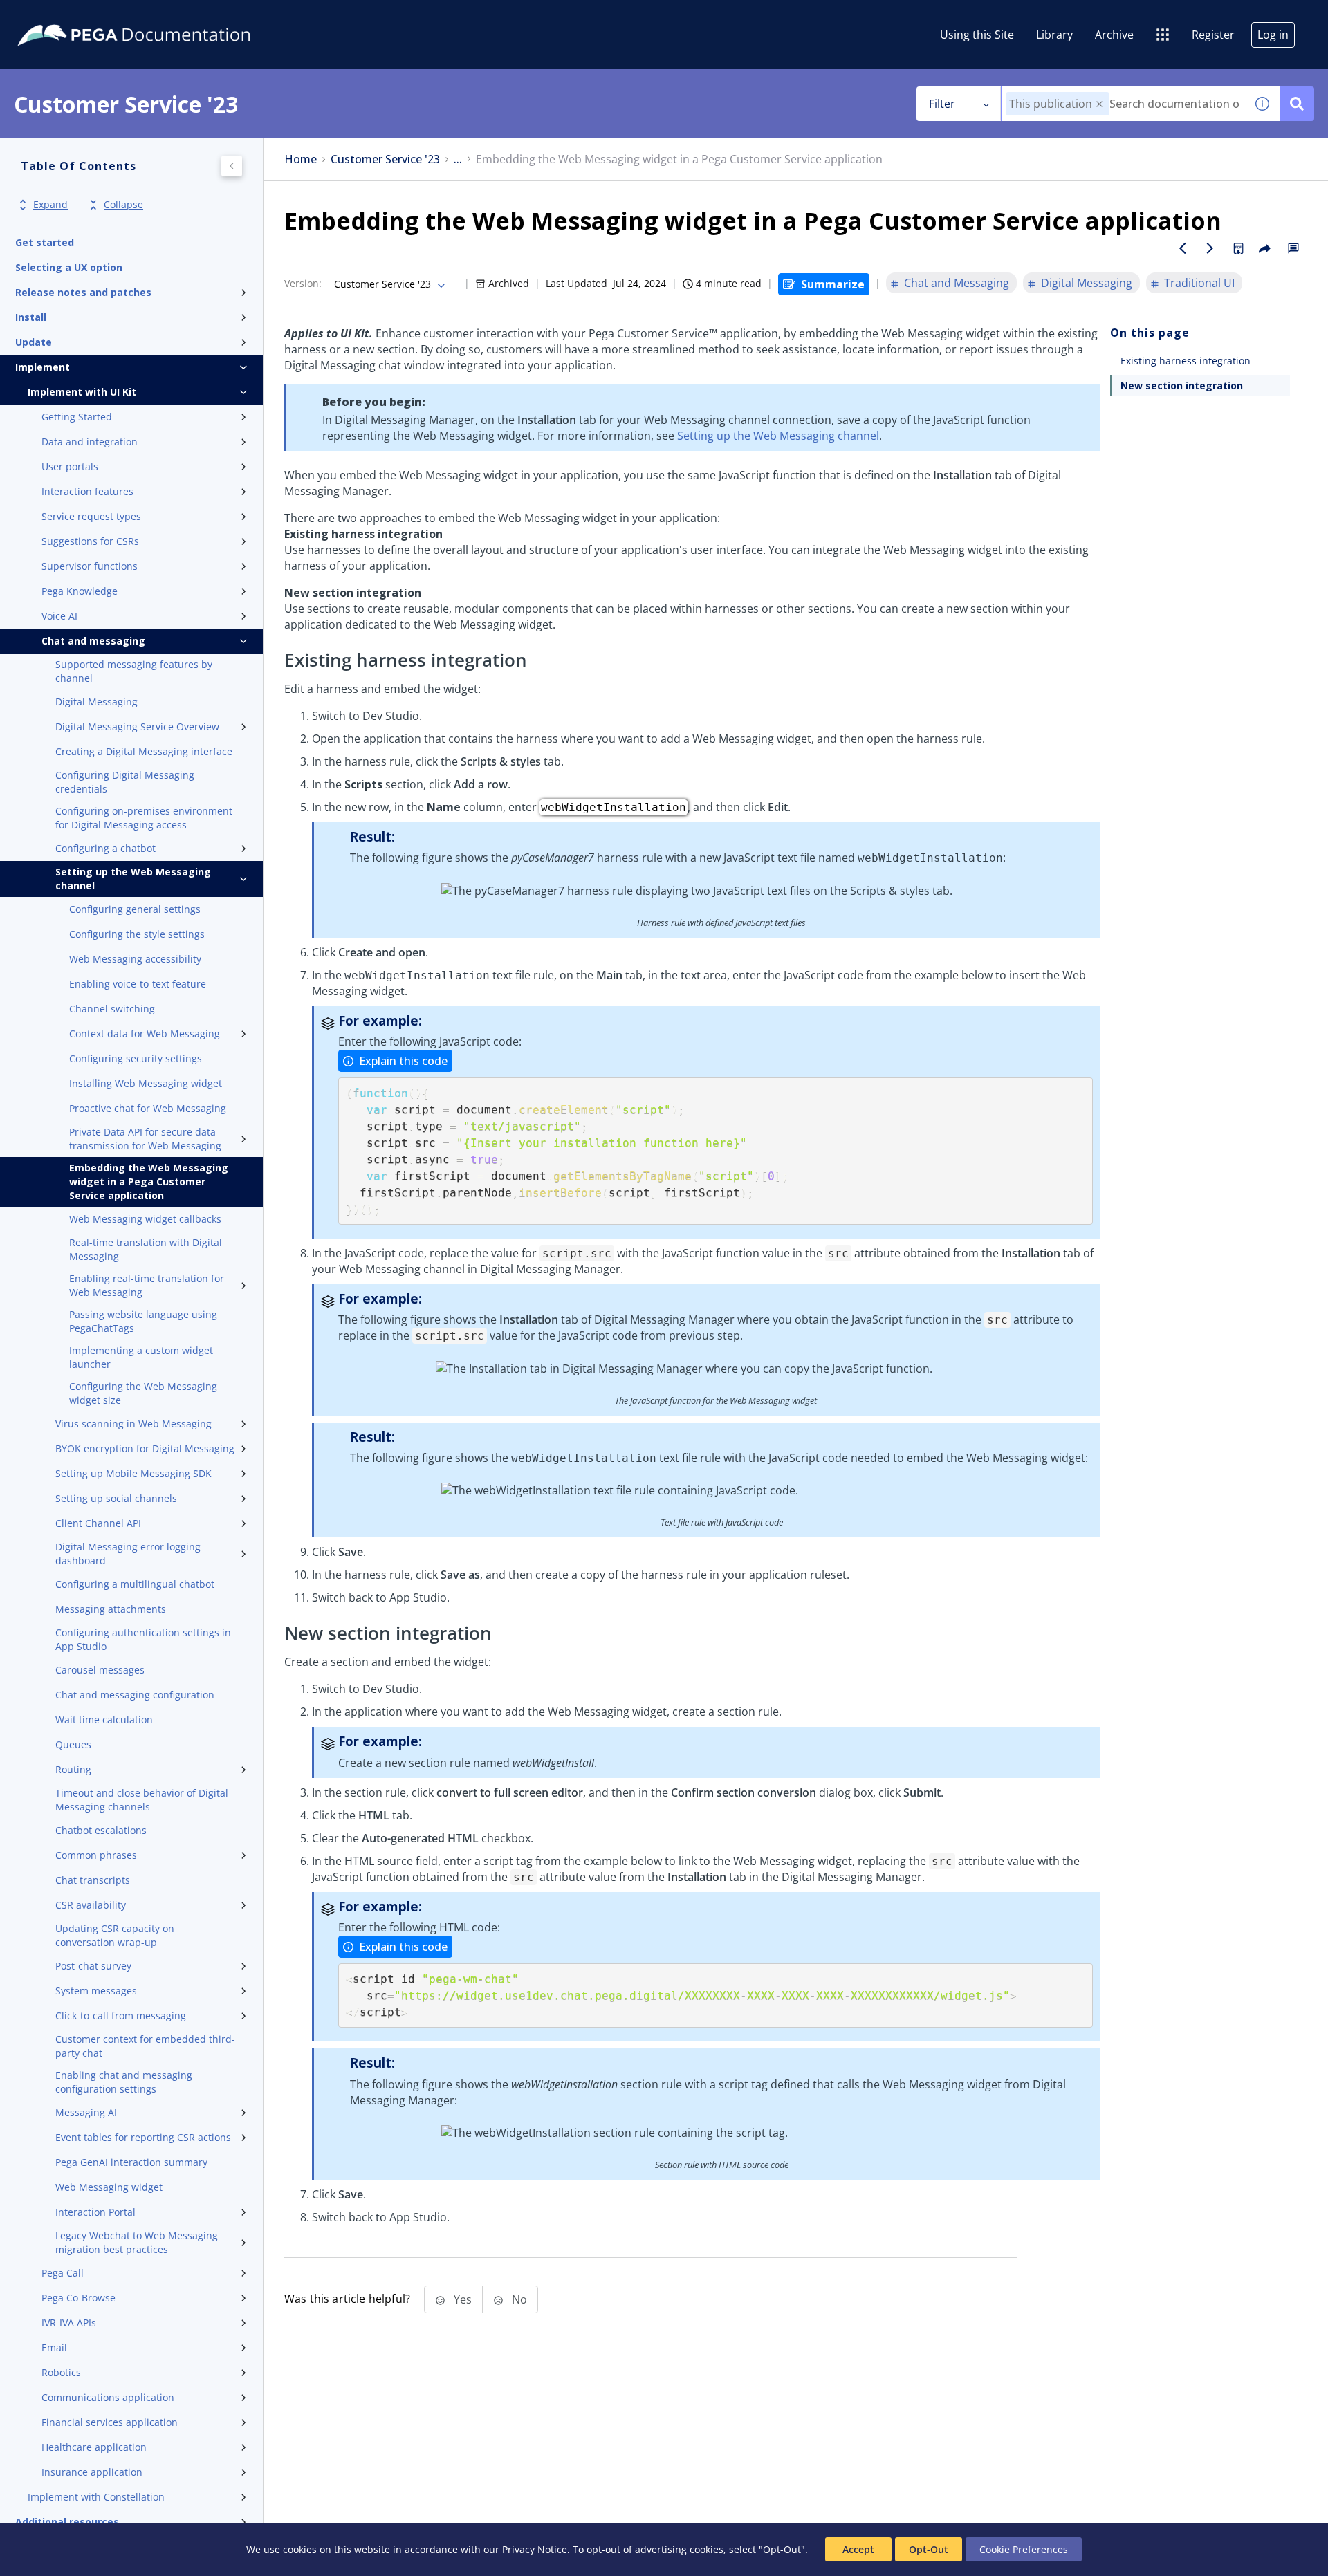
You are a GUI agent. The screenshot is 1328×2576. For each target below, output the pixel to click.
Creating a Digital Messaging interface (144, 751)
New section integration (1182, 386)
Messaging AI (86, 2112)
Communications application (108, 2397)
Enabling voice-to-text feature (138, 984)
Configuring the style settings (137, 934)
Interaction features (87, 491)
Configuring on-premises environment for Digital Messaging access (144, 818)
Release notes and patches (83, 292)
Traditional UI (1199, 283)
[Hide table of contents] (232, 166)
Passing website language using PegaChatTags (143, 1321)
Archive (1114, 35)
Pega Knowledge (80, 591)
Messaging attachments (111, 1609)
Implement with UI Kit (82, 392)
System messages (96, 1991)
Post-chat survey (93, 1966)
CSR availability (91, 1905)
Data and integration (90, 442)
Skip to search (167, 16)
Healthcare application (94, 2447)
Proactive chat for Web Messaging (148, 1108)
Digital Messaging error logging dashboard (128, 1554)
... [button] (458, 159)
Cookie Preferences (1024, 2549)
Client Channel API (98, 1523)
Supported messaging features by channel (134, 671)
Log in (1273, 35)
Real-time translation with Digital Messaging (146, 1249)
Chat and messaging (93, 641)
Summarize (833, 284)
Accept (858, 2549)
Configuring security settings (136, 1058)
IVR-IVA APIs (69, 2323)
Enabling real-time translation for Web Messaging (147, 1285)
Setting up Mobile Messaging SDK (133, 1473)
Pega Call (63, 2273)
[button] (1099, 104)
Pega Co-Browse (79, 2298)
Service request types (91, 516)
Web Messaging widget (109, 2187)
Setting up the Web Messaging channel (133, 879)
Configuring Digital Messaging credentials (125, 782)
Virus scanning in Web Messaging (133, 1424)
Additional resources (67, 2522)
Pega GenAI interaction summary (131, 2162)
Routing (73, 1769)
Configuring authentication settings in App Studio (143, 1639)
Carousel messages (100, 1670)
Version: (303, 283)
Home (301, 159)
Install (31, 317)
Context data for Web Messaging (145, 1034)
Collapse (123, 205)
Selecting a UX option (69, 267)
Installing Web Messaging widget (146, 1083)
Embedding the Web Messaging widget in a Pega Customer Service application (149, 1182)
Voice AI (59, 616)
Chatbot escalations (101, 1830)
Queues (73, 1744)
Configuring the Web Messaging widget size (143, 1393)
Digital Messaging (96, 702)
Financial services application (110, 2422)
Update (34, 342)
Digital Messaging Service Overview (137, 726)
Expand (50, 205)
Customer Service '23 (385, 159)
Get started (45, 242)
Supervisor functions (90, 566)
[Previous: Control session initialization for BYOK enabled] (1183, 248)
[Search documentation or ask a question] (1297, 104)
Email (54, 2347)
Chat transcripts (93, 1880)
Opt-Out (929, 2549)
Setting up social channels (116, 1498)
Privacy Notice (535, 2549)
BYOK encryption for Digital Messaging (145, 1448)
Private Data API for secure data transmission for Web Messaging (145, 1139)
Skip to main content (62, 16)
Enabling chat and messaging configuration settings (124, 2082)
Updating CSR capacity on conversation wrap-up (115, 1935)
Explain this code (403, 1061)
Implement (43, 367)
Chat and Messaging (957, 283)
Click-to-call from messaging (121, 2016)
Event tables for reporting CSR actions (143, 2137)
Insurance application (92, 2472)
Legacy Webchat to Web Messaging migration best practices (137, 2242)
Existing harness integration (1186, 361)
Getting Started (77, 417)
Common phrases (96, 1855)
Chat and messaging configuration (135, 1695)
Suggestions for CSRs (90, 541)
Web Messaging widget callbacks (145, 1219)
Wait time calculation (104, 1720)
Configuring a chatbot (105, 848)
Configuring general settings (135, 909)
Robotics (61, 2372)
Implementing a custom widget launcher (141, 1357)
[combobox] (1124, 104)
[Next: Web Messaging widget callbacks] (1210, 248)
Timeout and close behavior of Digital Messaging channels (142, 1800)
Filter (942, 104)
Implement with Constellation (96, 2497)
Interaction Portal (95, 2212)
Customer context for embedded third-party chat (145, 2046)
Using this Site (977, 35)
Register (1213, 35)
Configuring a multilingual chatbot (135, 1584)
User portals (70, 466)
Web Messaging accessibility (135, 959)
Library (1054, 35)
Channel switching (112, 1009)
